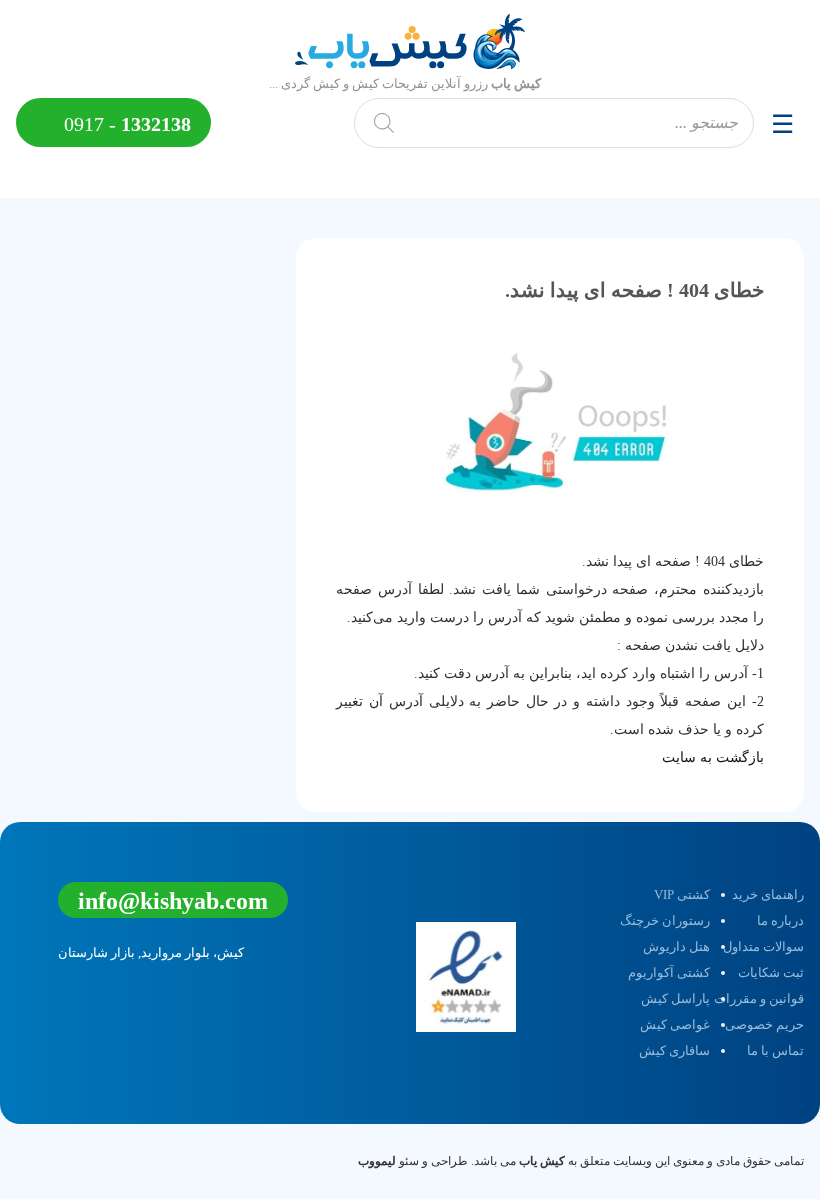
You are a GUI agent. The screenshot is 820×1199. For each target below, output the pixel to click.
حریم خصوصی (764, 1024)
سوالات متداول (763, 946)
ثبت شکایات (771, 972)
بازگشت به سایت (713, 757)
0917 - (125, 124)
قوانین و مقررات (759, 998)
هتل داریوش (676, 946)
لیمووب (377, 1161)
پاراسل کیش (675, 998)
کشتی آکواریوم (669, 972)
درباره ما (780, 920)
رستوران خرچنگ (665, 920)
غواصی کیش (675, 1024)
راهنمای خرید (768, 894)
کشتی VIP (682, 894)
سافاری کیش (674, 1050)
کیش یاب (542, 1161)
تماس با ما (775, 1050)
